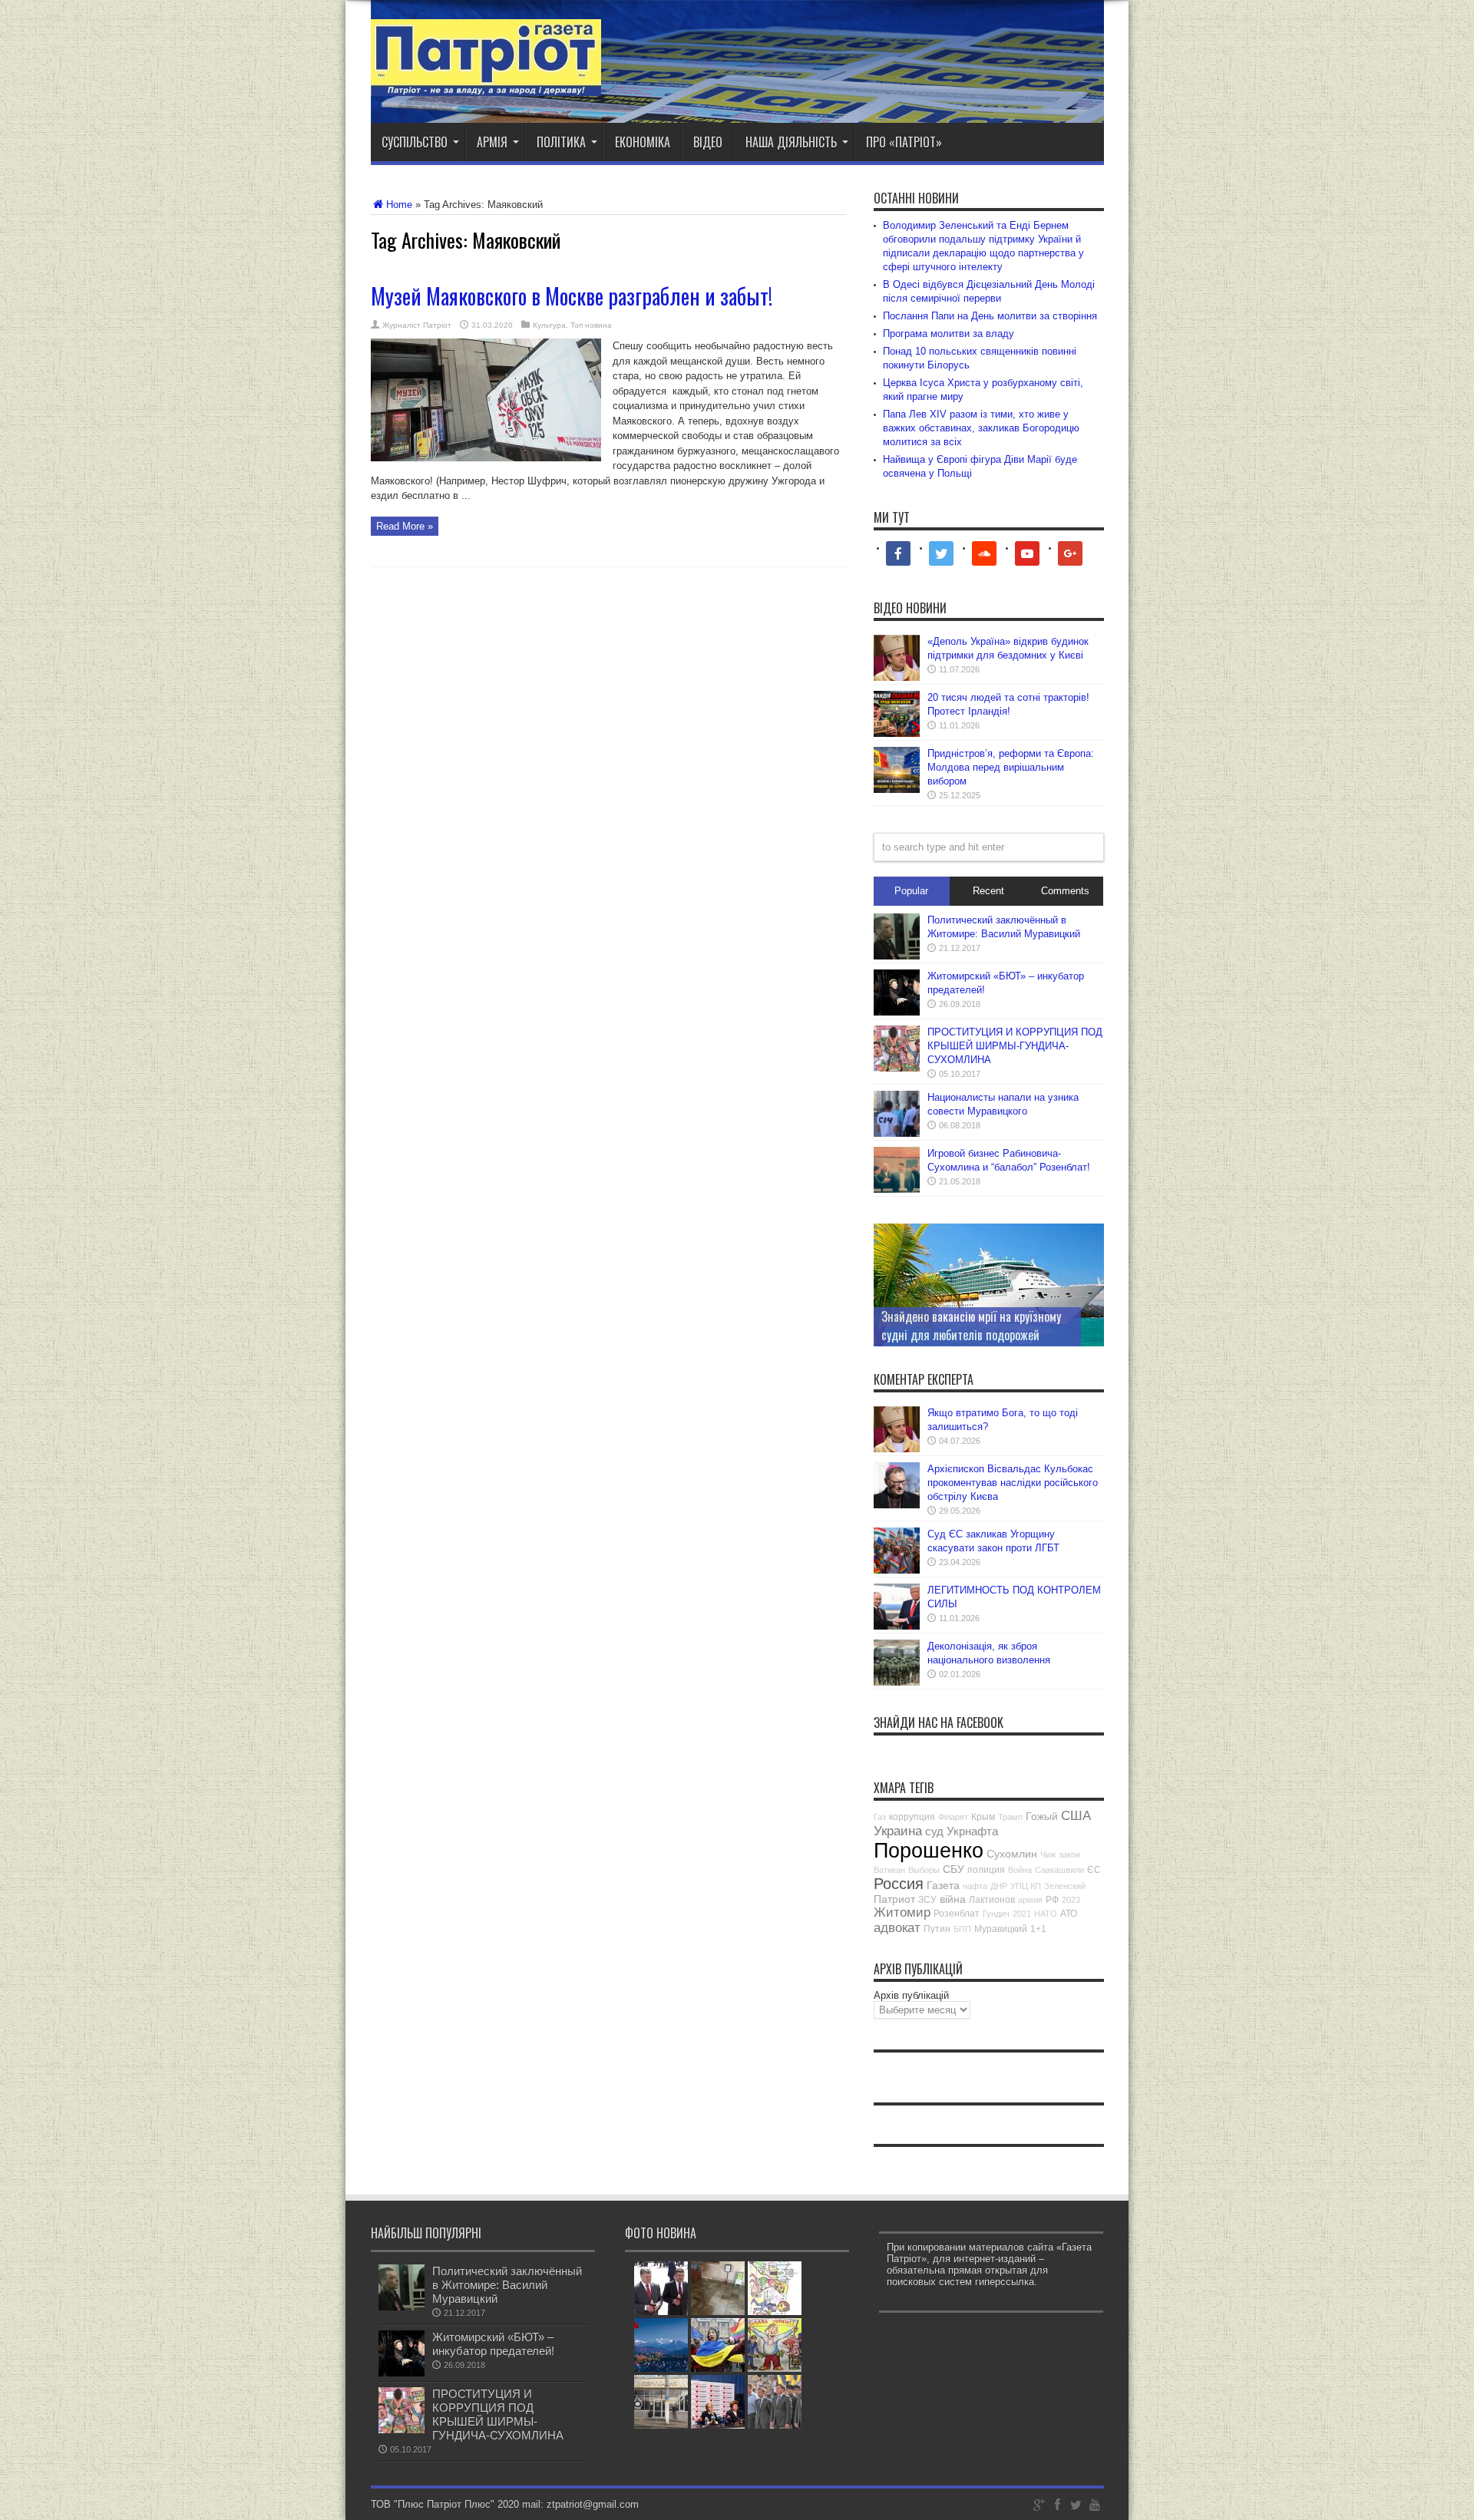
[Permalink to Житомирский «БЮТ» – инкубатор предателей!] (897, 1012)
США (1076, 1816)
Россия (899, 1884)
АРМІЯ (492, 142)
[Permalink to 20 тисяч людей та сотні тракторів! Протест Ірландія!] (897, 733)
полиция (986, 1870)
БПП (962, 1929)
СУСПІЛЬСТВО (415, 142)
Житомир (902, 1912)
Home (399, 205)
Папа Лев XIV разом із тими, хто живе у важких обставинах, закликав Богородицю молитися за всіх (981, 428)
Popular (911, 891)
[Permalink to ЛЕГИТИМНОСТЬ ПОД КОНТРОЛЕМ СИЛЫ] (897, 1626)
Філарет (953, 1817)
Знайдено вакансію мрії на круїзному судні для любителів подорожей (971, 1326)
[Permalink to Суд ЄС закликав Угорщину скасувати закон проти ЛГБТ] (897, 1570)
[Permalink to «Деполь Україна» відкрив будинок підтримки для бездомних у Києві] (897, 677)
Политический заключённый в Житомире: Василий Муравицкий (507, 2285)
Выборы (924, 1870)
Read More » (405, 526)
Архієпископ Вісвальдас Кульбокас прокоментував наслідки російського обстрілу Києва (1013, 1483)
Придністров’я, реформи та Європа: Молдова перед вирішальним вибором (1011, 767)
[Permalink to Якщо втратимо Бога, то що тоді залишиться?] (897, 1449)
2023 (1071, 1900)
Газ (880, 1817)
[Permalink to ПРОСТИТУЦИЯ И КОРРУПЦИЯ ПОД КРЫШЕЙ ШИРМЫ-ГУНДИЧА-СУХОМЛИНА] (897, 1068)
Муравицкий (1001, 1929)
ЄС (1094, 1870)
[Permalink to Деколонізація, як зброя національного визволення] (897, 1682)
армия (1030, 1900)
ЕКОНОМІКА (643, 142)
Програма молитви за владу (949, 334)
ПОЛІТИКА (561, 142)
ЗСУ (927, 1900)
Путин (937, 1929)
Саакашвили (1059, 1870)
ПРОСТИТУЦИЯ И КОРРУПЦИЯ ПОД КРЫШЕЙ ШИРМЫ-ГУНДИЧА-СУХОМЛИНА (1015, 1046)
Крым (983, 1817)
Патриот (894, 1899)
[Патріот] (486, 84)
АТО (1069, 1914)
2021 (1022, 1914)
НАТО (1046, 1914)
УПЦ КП (1026, 1886)
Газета (943, 1885)
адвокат (897, 1928)
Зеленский (1065, 1886)
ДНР (999, 1886)
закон (1069, 1854)
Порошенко (929, 1851)
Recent (988, 891)
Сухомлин (1012, 1854)
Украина (898, 1831)
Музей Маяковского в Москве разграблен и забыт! (572, 296)
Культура (549, 325)
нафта (975, 1886)
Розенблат (957, 1914)
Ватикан (889, 1870)
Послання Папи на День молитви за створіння (990, 316)
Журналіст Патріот (417, 325)
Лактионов (992, 1900)
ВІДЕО (708, 142)
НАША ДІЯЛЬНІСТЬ (791, 142)
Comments (1065, 891)
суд (934, 1831)
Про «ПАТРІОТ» (904, 142)
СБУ (953, 1869)
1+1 (1038, 1929)
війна (953, 1899)
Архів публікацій (911, 1995)
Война (1020, 1870)
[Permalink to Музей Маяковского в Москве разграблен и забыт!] (486, 458)
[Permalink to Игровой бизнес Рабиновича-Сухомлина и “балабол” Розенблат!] (897, 1189)
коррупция (912, 1817)
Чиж (1048, 1854)
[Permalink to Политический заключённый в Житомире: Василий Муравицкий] (897, 956)
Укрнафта (972, 1831)
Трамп (1010, 1817)
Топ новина (591, 325)
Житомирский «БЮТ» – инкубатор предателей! (493, 2344)
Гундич (996, 1914)
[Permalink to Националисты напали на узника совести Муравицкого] (897, 1133)
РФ (1052, 1900)
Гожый (1042, 1816)
